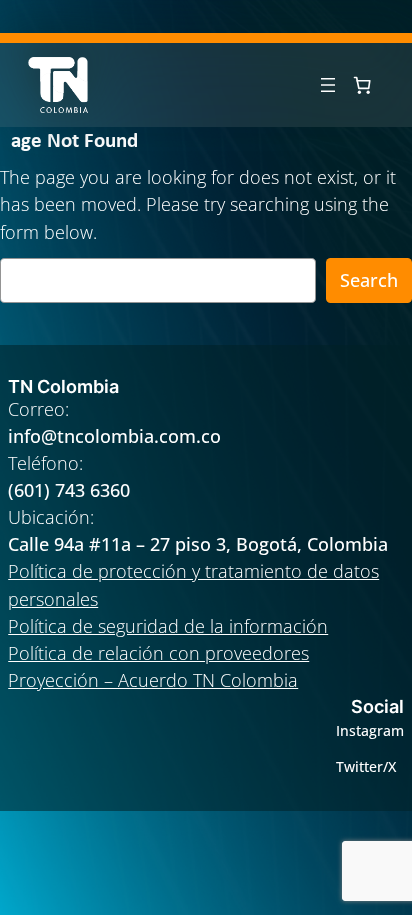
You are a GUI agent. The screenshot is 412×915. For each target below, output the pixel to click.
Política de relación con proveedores (158, 653)
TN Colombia (63, 386)
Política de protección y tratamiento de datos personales (193, 584)
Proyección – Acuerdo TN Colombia (153, 680)
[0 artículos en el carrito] (362, 85)
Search (369, 280)
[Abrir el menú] (328, 85)
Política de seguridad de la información (168, 626)
